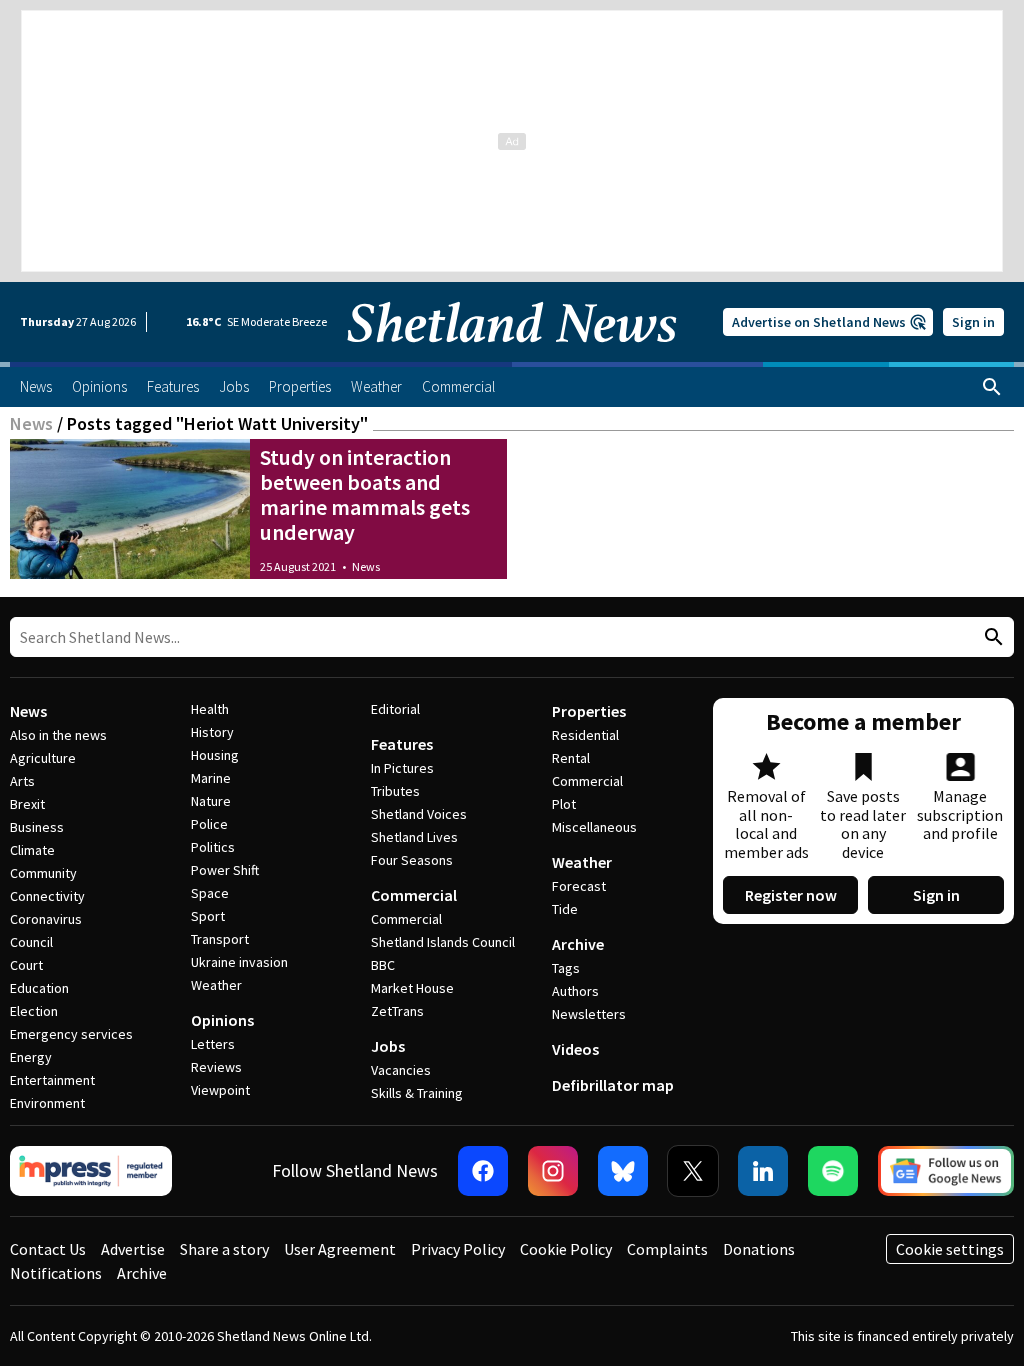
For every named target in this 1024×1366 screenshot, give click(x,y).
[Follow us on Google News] (946, 1171)
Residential (585, 735)
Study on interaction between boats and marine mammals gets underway (365, 494)
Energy (31, 1057)
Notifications (56, 1273)
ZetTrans (397, 1011)
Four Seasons (412, 860)
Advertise (133, 1249)
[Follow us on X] (693, 1171)
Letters (213, 1044)
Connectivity (47, 896)
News (31, 423)
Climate (32, 850)
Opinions (222, 1020)
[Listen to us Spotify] (833, 1171)
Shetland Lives (414, 837)
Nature (211, 801)
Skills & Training (417, 1093)
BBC (383, 965)
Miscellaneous (594, 827)
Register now (791, 895)
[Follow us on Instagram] (553, 1171)
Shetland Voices (419, 814)
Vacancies (401, 1070)
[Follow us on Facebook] (483, 1171)
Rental (571, 758)
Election (34, 1011)
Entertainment (52, 1080)
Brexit (27, 804)
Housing (215, 755)
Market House (412, 988)
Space (210, 893)
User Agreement (340, 1249)
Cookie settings (950, 1249)
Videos (575, 1049)
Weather (216, 985)
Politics (213, 847)
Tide (565, 909)
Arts (22, 781)
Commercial (414, 895)
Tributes (395, 791)
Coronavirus (46, 919)
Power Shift (225, 870)
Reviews (216, 1067)
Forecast (579, 886)
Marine (211, 778)
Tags (566, 968)
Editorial (395, 709)
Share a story (224, 1249)
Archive (578, 944)
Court (26, 965)
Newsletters (589, 1014)
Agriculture (43, 758)
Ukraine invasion (239, 962)
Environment (47, 1103)
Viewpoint (220, 1090)
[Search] (992, 387)
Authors (575, 991)
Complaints (667, 1249)
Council (31, 942)
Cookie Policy (566, 1249)
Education (39, 988)
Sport (208, 916)
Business (37, 827)
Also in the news (58, 735)
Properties (589, 711)
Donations (759, 1249)
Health (210, 709)
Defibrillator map (613, 1085)
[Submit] (991, 637)
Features (402, 744)
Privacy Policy (458, 1249)
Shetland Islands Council (443, 942)
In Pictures (402, 768)
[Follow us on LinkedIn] (763, 1171)
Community (43, 873)
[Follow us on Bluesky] (623, 1171)
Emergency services (71, 1034)
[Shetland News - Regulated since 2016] (91, 1171)
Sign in (973, 322)
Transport (220, 939)
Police (209, 824)
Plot (564, 804)
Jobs (388, 1046)
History (212, 732)
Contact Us (48, 1249)
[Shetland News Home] (512, 356)
